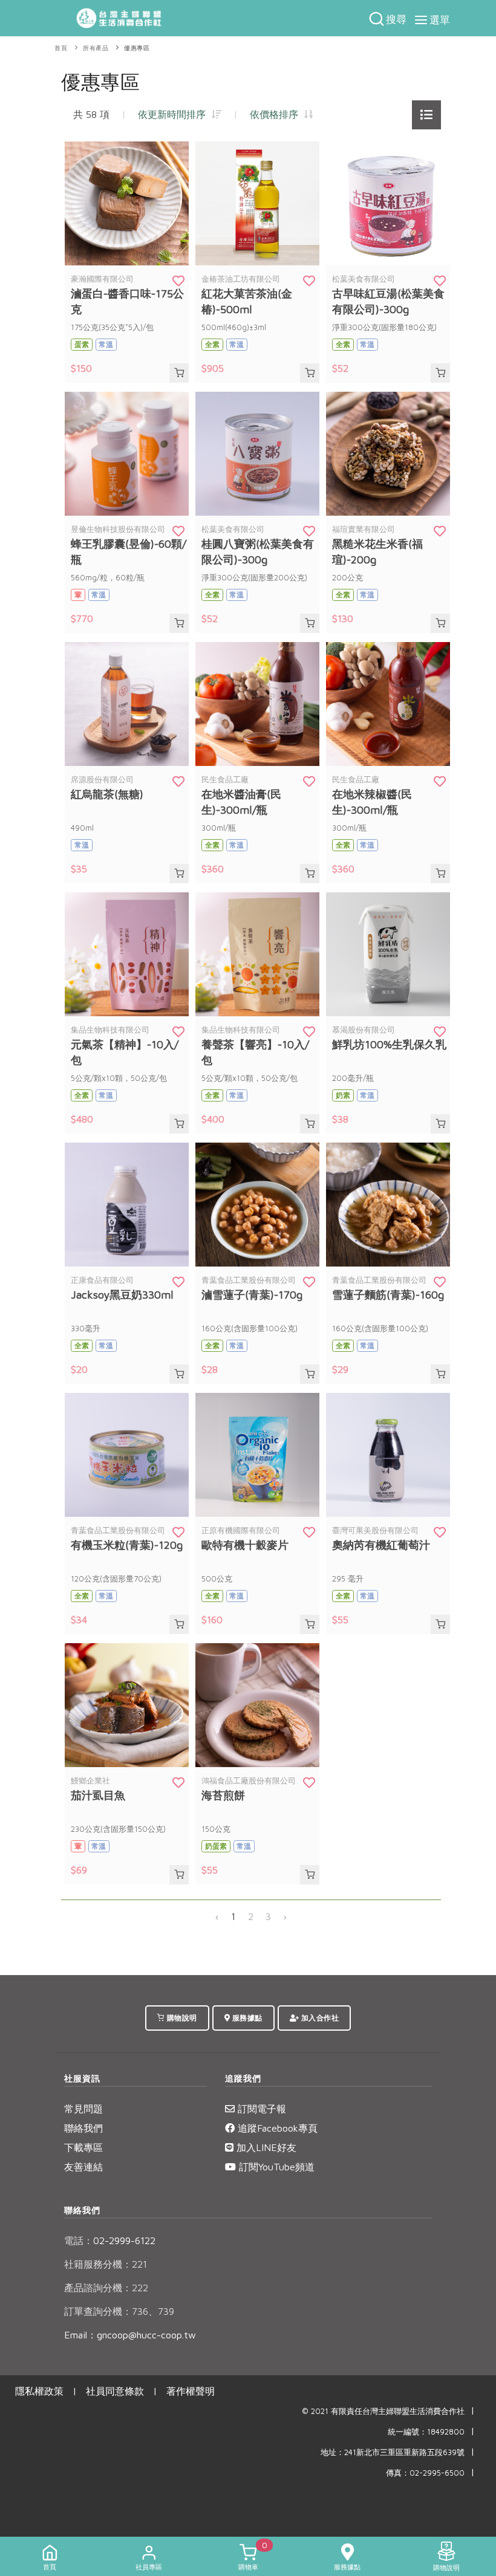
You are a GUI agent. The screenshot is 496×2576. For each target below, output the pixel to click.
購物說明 (181, 2018)
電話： (79, 2240)
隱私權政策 (39, 2391)
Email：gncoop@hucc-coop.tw (130, 2335)
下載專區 (83, 2147)
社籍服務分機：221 (106, 2264)
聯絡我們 (83, 2128)
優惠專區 (137, 48)
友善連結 (83, 2167)
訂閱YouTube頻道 (275, 2167)
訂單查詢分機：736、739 (119, 2311)
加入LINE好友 (265, 2147)
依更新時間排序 (175, 114)
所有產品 (96, 48)
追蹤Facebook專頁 (276, 2128)
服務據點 (246, 2018)
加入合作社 (319, 2018)
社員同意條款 (115, 2391)
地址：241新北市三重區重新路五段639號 (393, 2452)
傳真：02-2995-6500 (425, 2473)
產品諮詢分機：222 (106, 2288)
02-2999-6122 (110, 2240)
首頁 (61, 48)
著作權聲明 (191, 2391)
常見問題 (83, 2109)
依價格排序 (277, 114)
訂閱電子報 (260, 2109)
